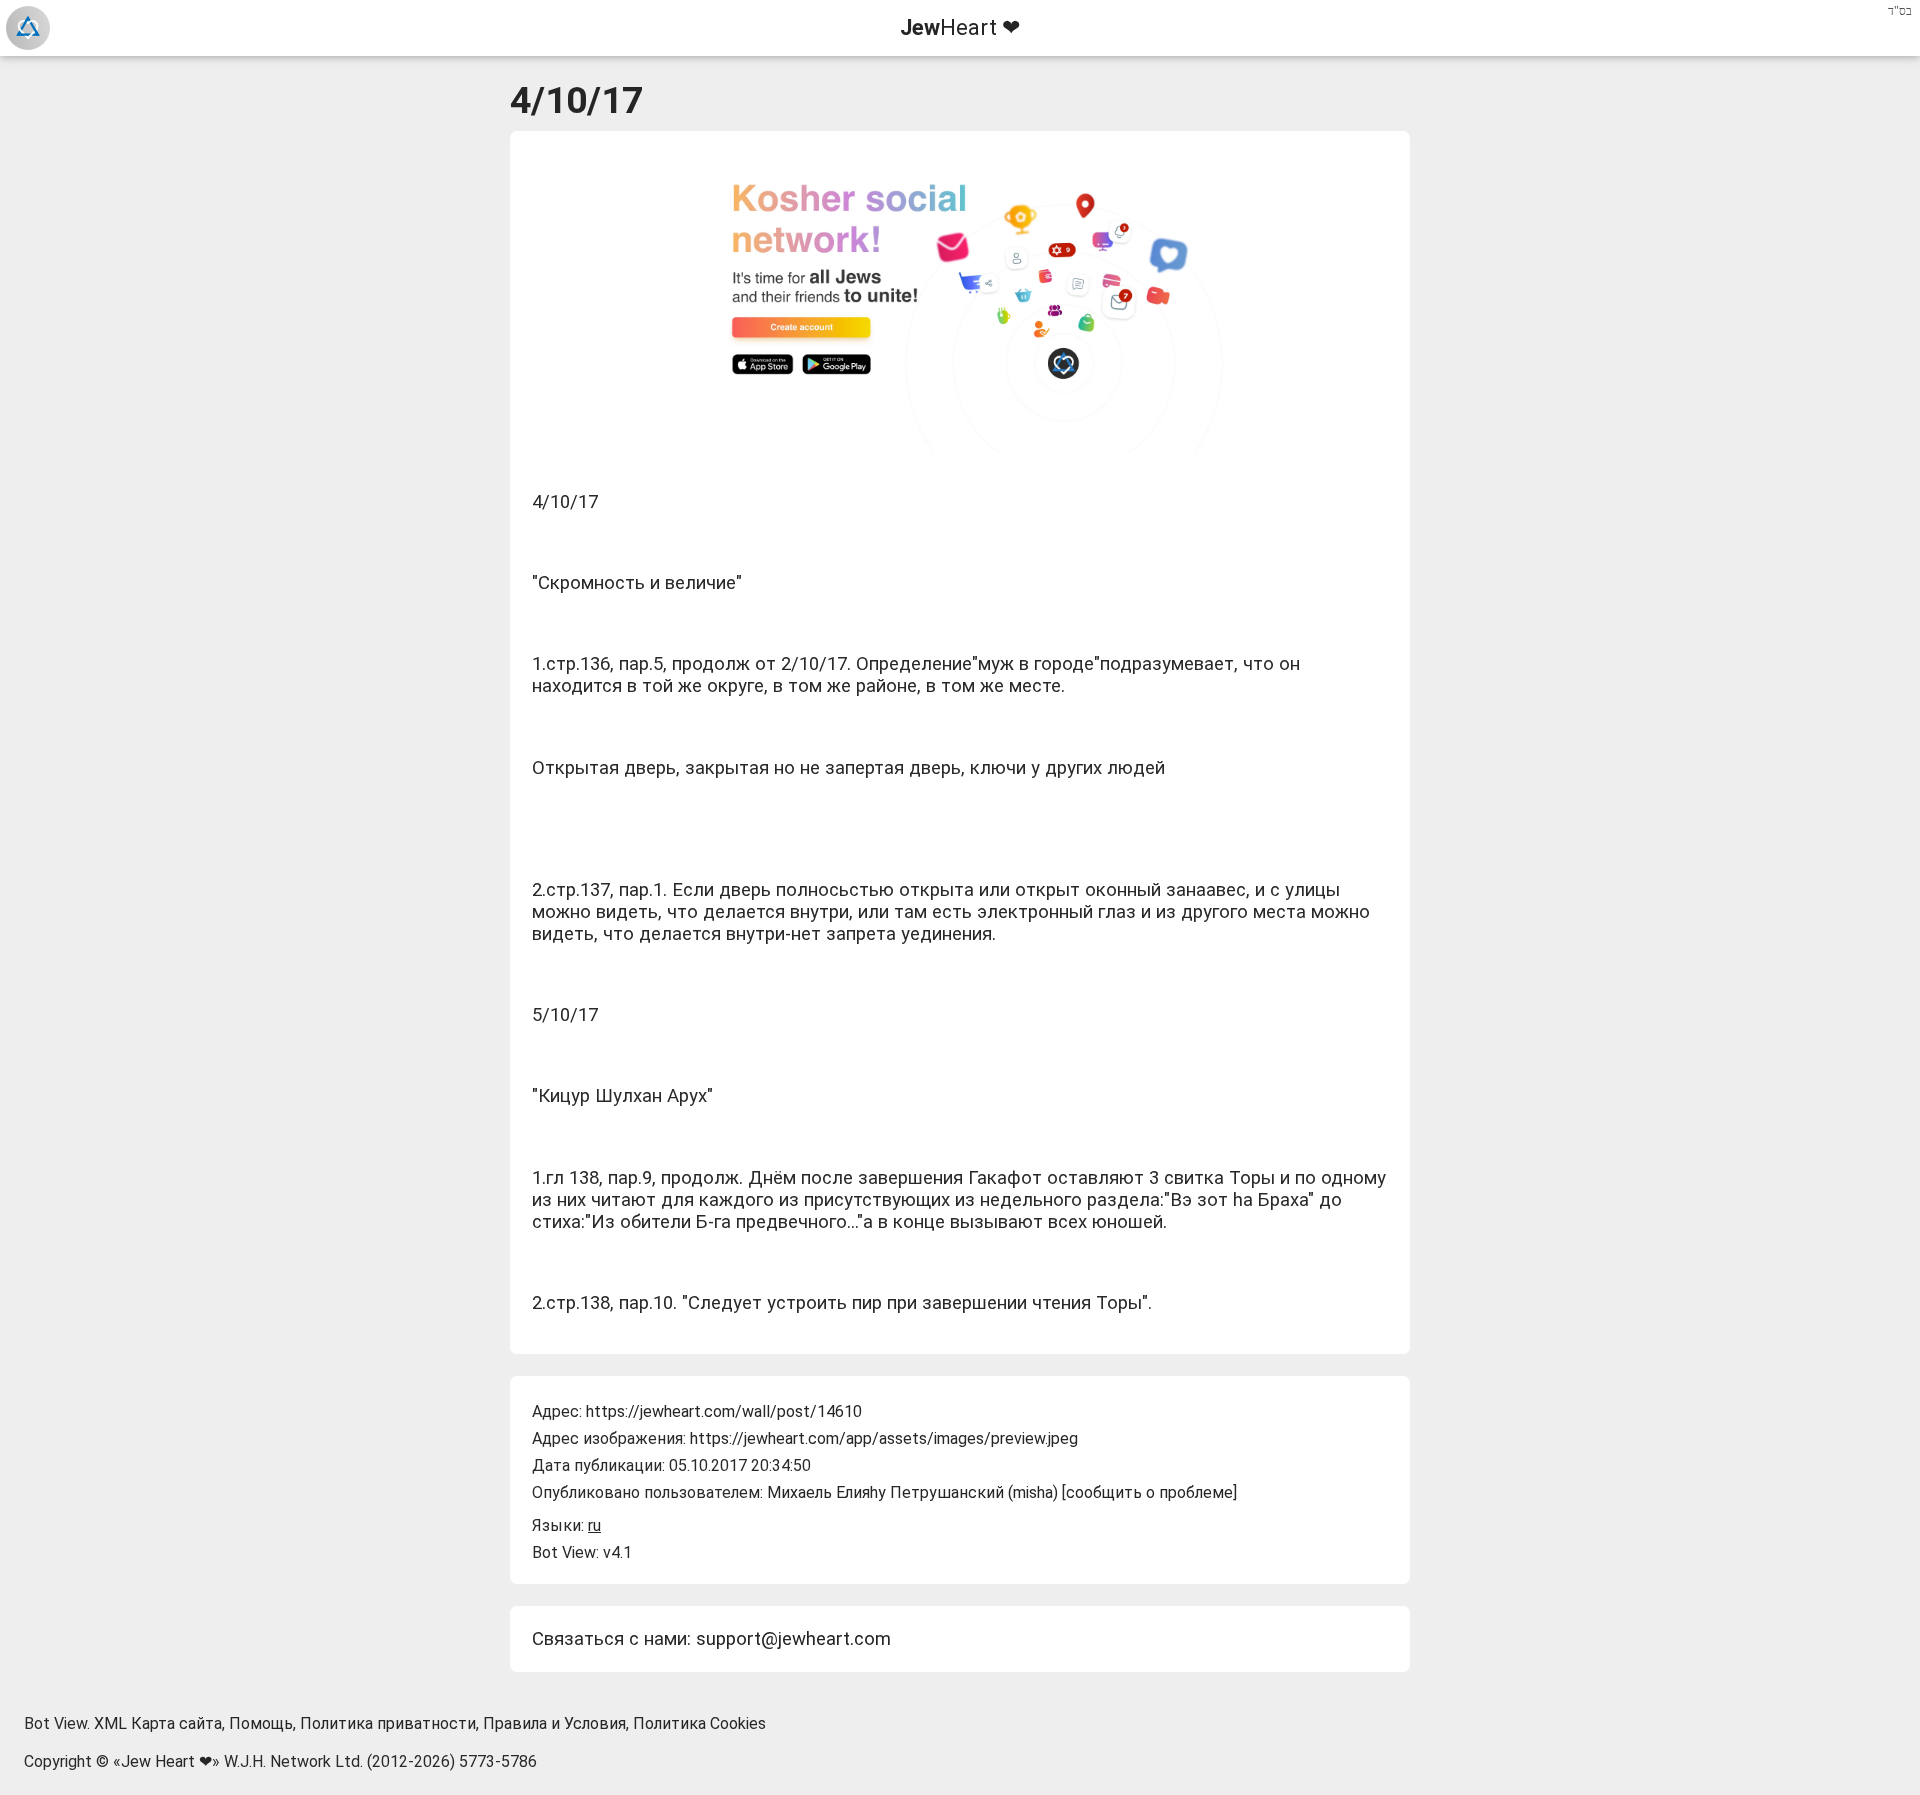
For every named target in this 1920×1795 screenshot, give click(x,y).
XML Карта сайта (158, 1723)
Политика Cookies (699, 1723)
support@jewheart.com (793, 1639)
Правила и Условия (554, 1723)
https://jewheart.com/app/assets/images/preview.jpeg (884, 1438)
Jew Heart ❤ (166, 1761)
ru (594, 1525)
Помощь (261, 1723)
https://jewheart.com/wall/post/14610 (724, 1411)
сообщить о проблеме (1149, 1492)
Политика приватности (388, 1723)
